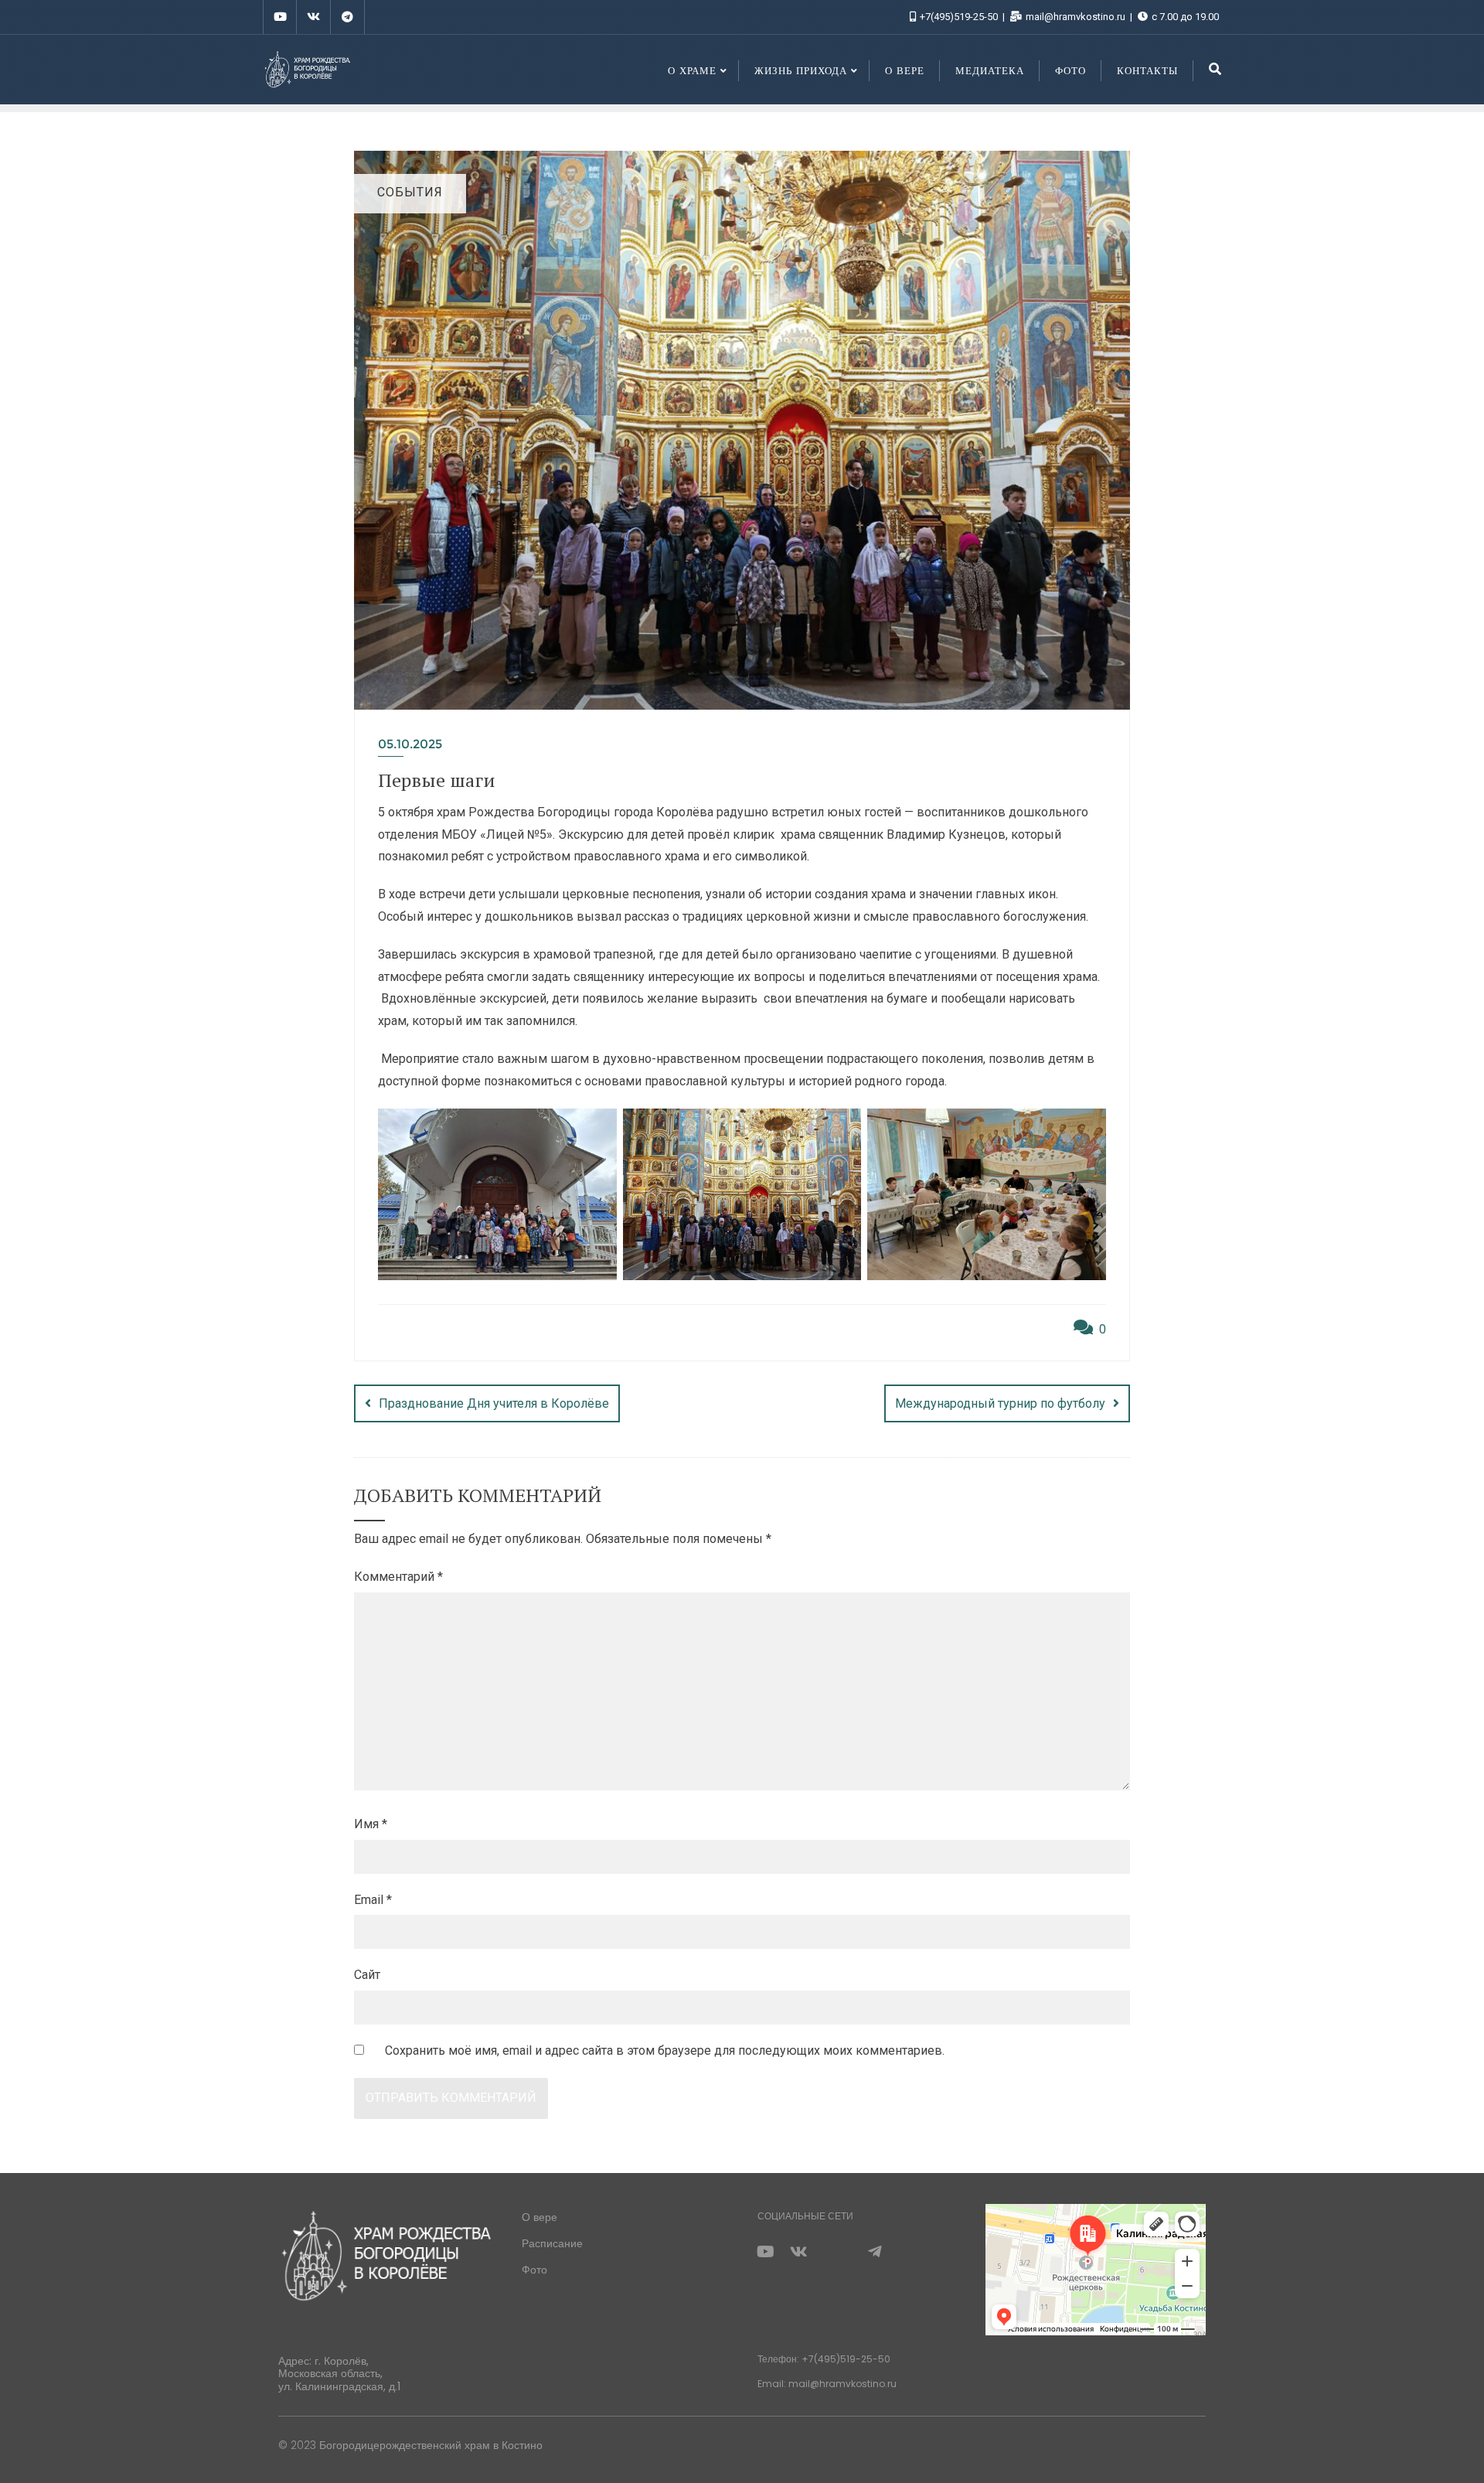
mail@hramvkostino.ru (1076, 17)
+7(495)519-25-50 (959, 17)
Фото (534, 2270)
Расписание (552, 2243)
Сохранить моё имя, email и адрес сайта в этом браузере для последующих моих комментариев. (665, 2050)
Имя (371, 1824)
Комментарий (398, 1577)
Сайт (367, 1975)
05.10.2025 (410, 744)
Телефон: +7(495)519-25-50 (824, 2359)
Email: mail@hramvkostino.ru (827, 2384)
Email (373, 1900)
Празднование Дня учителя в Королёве (494, 1403)
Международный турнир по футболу (1000, 1403)
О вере (539, 2217)
